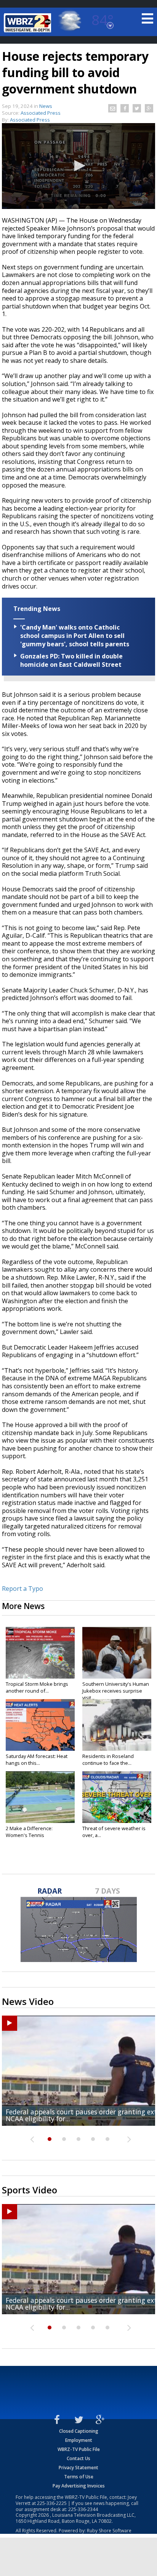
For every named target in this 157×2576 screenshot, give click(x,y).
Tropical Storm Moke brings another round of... (37, 1687)
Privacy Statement (78, 2468)
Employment (79, 2440)
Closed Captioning (79, 2431)
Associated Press (30, 120)
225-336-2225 (52, 2503)
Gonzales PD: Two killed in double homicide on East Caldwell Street (71, 660)
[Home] (29, 23)
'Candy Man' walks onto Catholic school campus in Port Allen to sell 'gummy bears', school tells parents (75, 636)
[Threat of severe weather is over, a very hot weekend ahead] (117, 1797)
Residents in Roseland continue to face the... (108, 1760)
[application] (78, 166)
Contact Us (78, 2458)
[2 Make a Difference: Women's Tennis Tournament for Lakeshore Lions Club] (40, 1797)
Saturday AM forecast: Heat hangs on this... (37, 1760)
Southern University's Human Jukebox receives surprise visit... (116, 1691)
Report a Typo (22, 1589)
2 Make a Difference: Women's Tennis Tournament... (29, 1835)
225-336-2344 (83, 2509)
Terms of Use (79, 2477)
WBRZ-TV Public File (79, 2449)
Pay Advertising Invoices (79, 2486)
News (46, 106)
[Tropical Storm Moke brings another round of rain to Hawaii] (40, 1653)
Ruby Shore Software (109, 2531)
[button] (78, 166)
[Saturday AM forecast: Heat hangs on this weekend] (40, 1725)
